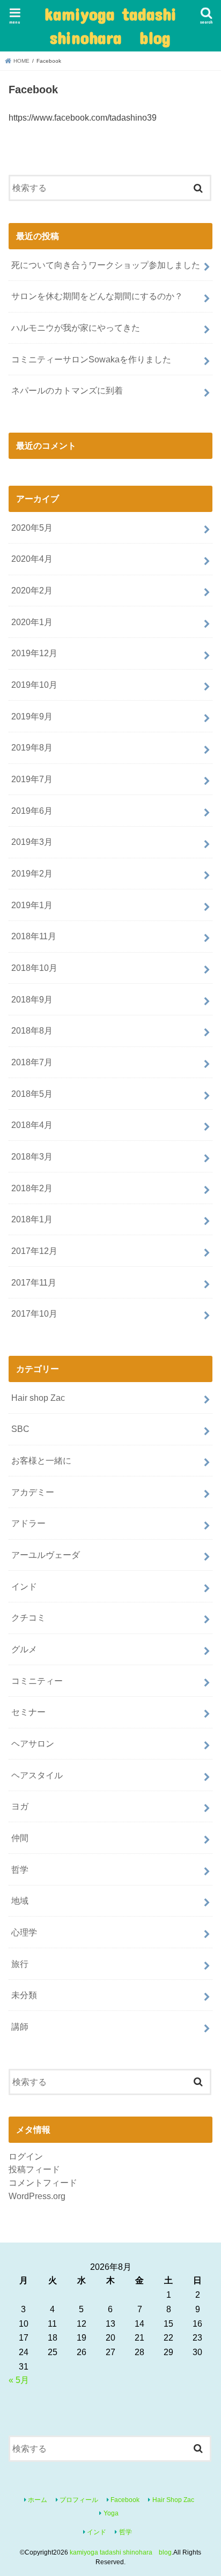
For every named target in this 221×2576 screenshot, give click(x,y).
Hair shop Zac (38, 1398)
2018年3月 (32, 1156)
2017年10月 (34, 1313)
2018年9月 (32, 999)
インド (24, 1586)
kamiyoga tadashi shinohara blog (110, 25)
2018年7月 (32, 1062)
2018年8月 (32, 1030)
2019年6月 (32, 811)
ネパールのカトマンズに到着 (67, 390)
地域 (20, 1901)
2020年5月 (32, 528)
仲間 (20, 1838)
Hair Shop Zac (173, 2500)
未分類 (24, 1995)
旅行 (20, 1964)
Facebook (125, 2500)
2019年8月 (32, 747)
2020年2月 (32, 590)
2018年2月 (32, 1188)
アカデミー (33, 1492)
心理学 (24, 1932)
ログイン (26, 2156)
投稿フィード (34, 2169)
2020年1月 (32, 622)
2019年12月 (34, 653)
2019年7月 (32, 779)
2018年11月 (34, 936)
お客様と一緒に (41, 1460)
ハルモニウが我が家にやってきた (76, 328)
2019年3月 (32, 842)
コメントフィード (43, 2182)
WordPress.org (37, 2196)
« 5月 (19, 2380)
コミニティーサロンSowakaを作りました (91, 359)
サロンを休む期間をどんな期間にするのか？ (97, 296)
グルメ (24, 1649)
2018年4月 (32, 1125)
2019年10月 (34, 685)
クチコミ (28, 1617)
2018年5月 (32, 1094)
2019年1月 (32, 905)
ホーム (38, 2500)
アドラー (28, 1523)
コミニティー (37, 1681)
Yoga (111, 2513)
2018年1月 (32, 1219)
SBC (20, 1429)
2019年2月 (32, 873)
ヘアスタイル (37, 1775)
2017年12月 (34, 1251)
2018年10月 (34, 968)
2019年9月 (32, 716)
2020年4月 (32, 559)
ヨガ (20, 1806)
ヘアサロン (33, 1743)
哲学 (20, 1869)
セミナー (28, 1712)
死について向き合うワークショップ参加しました (106, 265)
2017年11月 (34, 1282)
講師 (20, 2026)
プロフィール (79, 2500)
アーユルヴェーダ (46, 1555)
